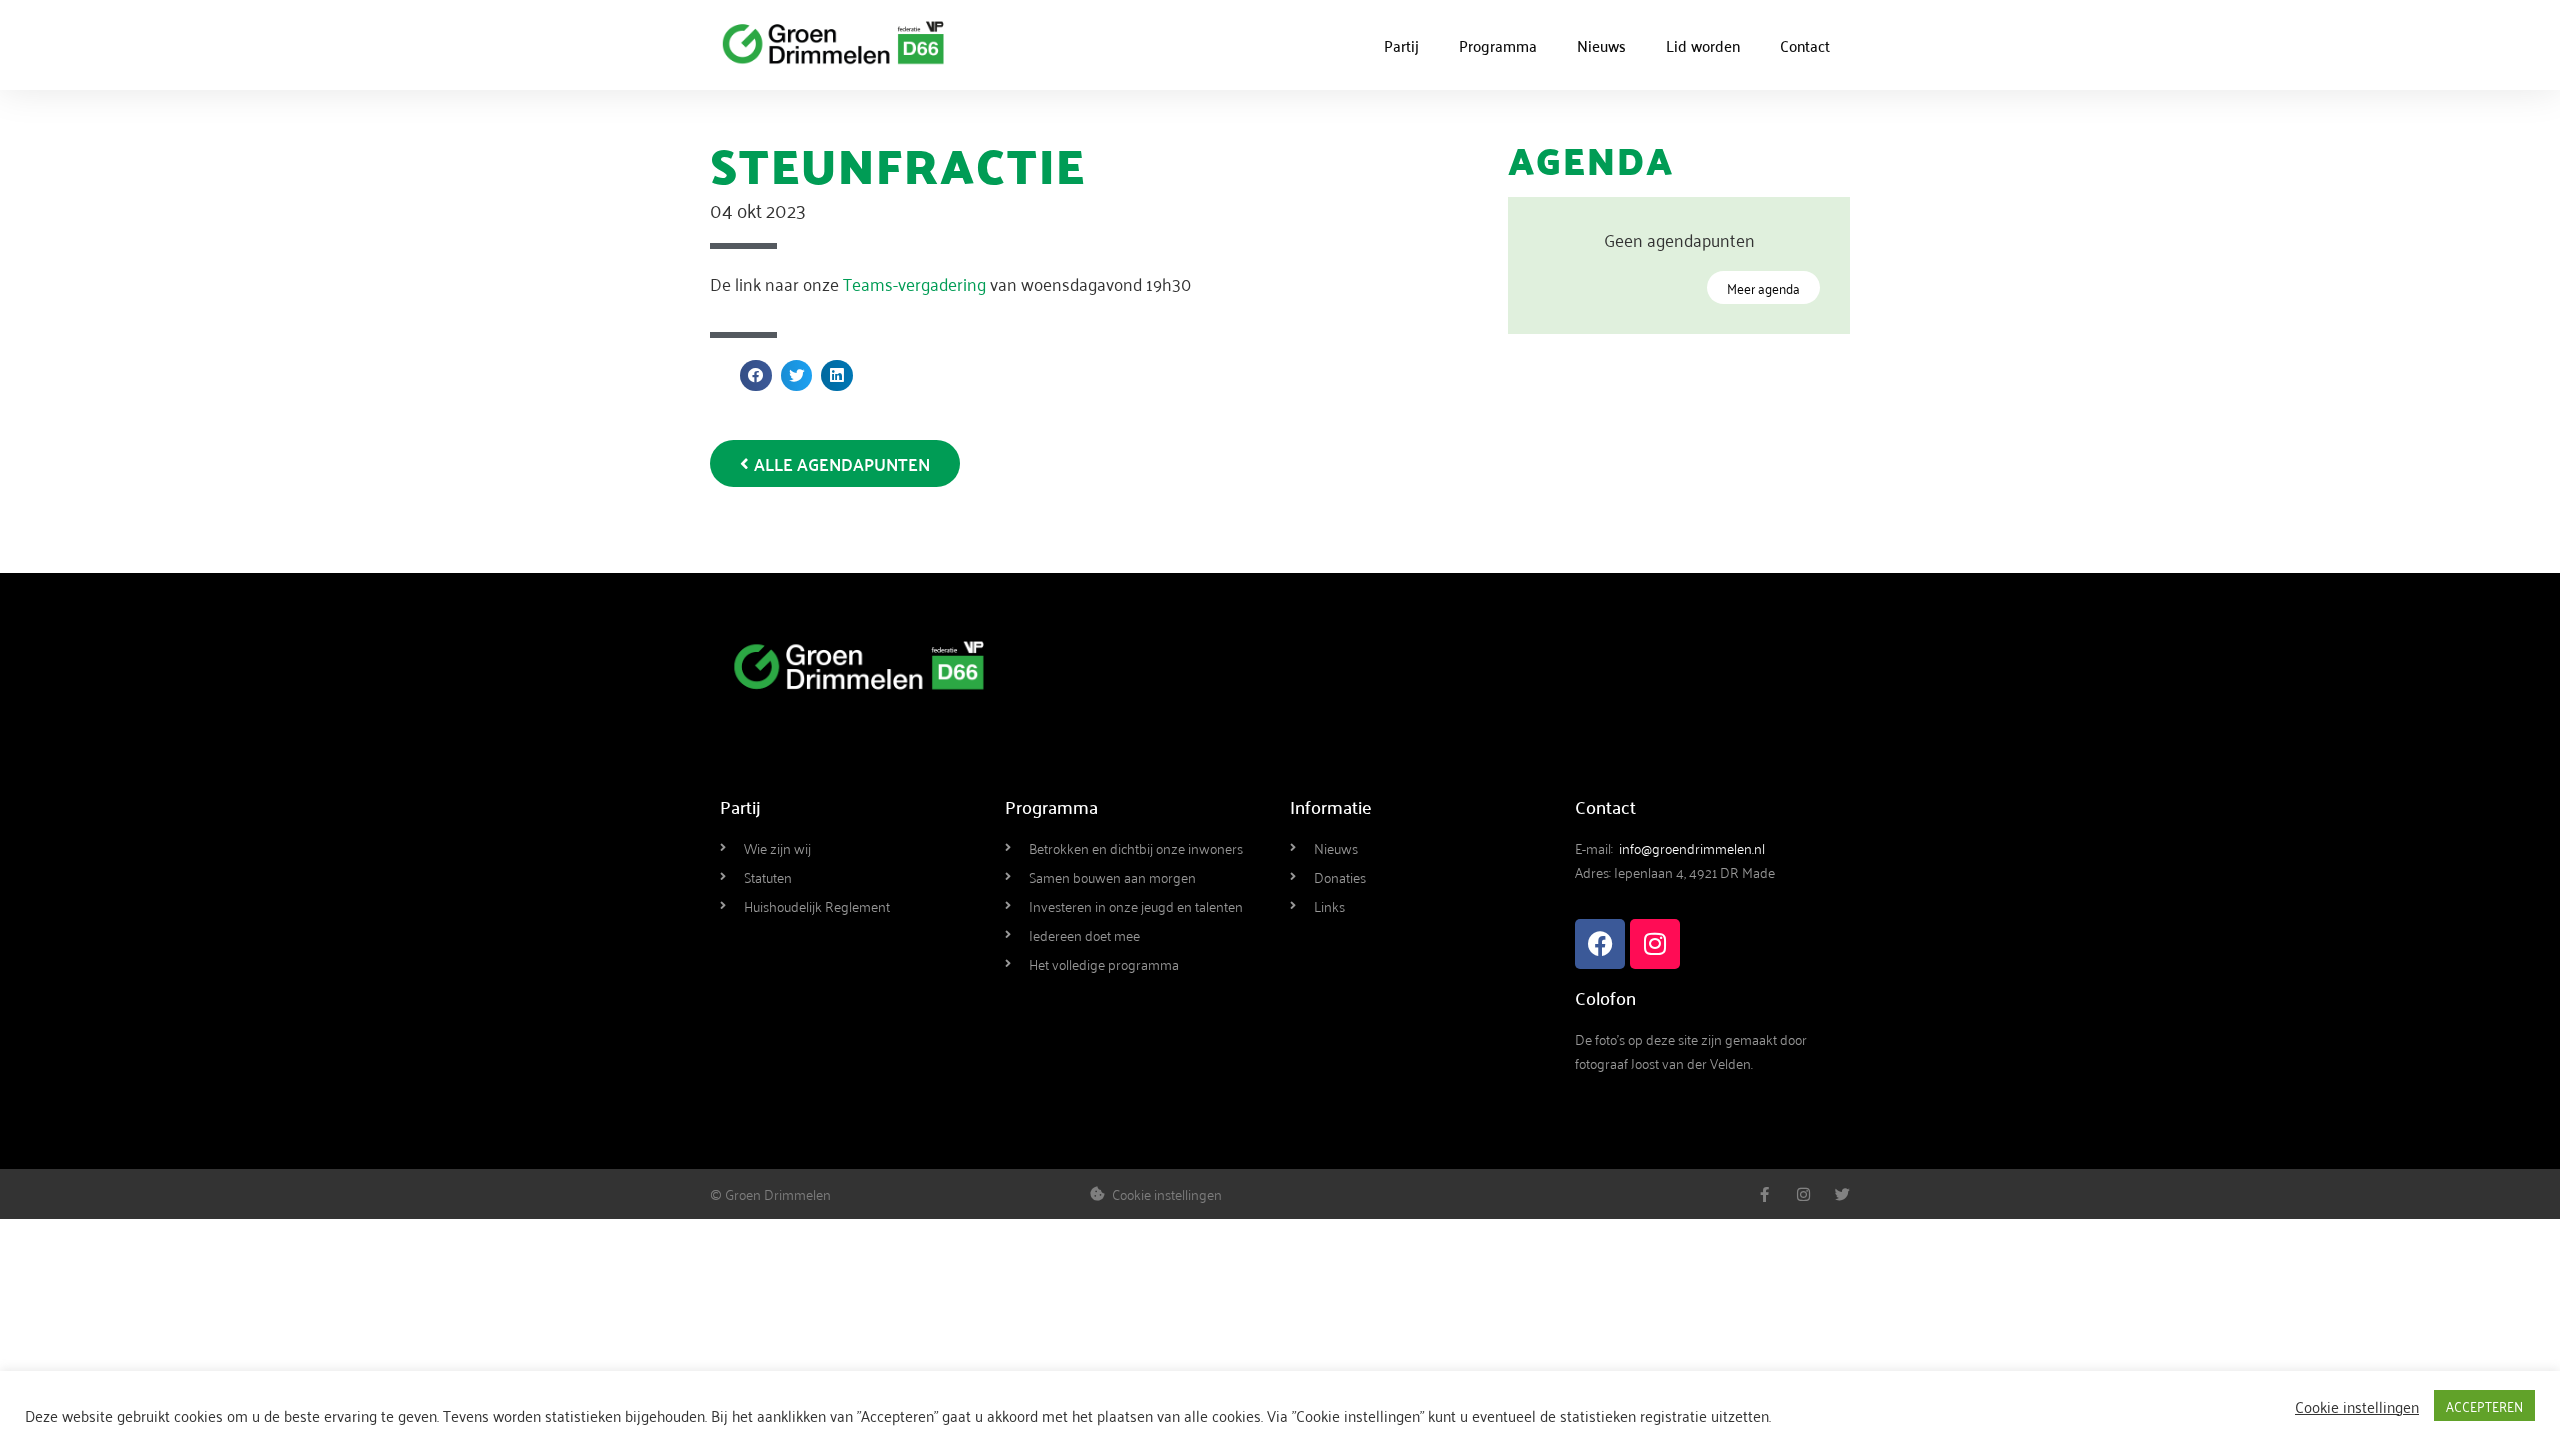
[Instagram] (1655, 944)
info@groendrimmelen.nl (1692, 847)
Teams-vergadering (914, 283)
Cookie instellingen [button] (2357, 1406)
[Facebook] (1600, 944)
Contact (1805, 45)
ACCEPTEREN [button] (2484, 1405)
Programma (1498, 45)
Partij (1401, 45)
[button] (756, 376)
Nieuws (1601, 45)
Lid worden (1703, 45)
